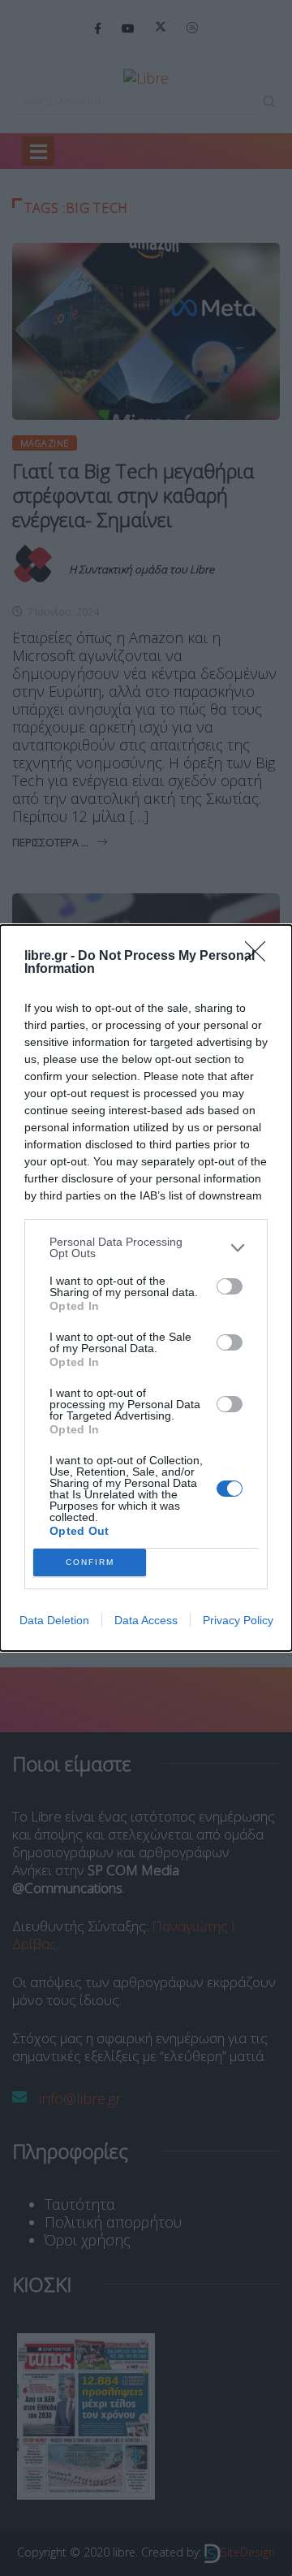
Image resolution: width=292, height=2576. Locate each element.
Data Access (146, 1620)
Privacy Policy (238, 1620)
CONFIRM (90, 1562)
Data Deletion (54, 1620)
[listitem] (146, 1247)
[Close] (260, 957)
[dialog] (146, 1288)
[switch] (230, 1286)
